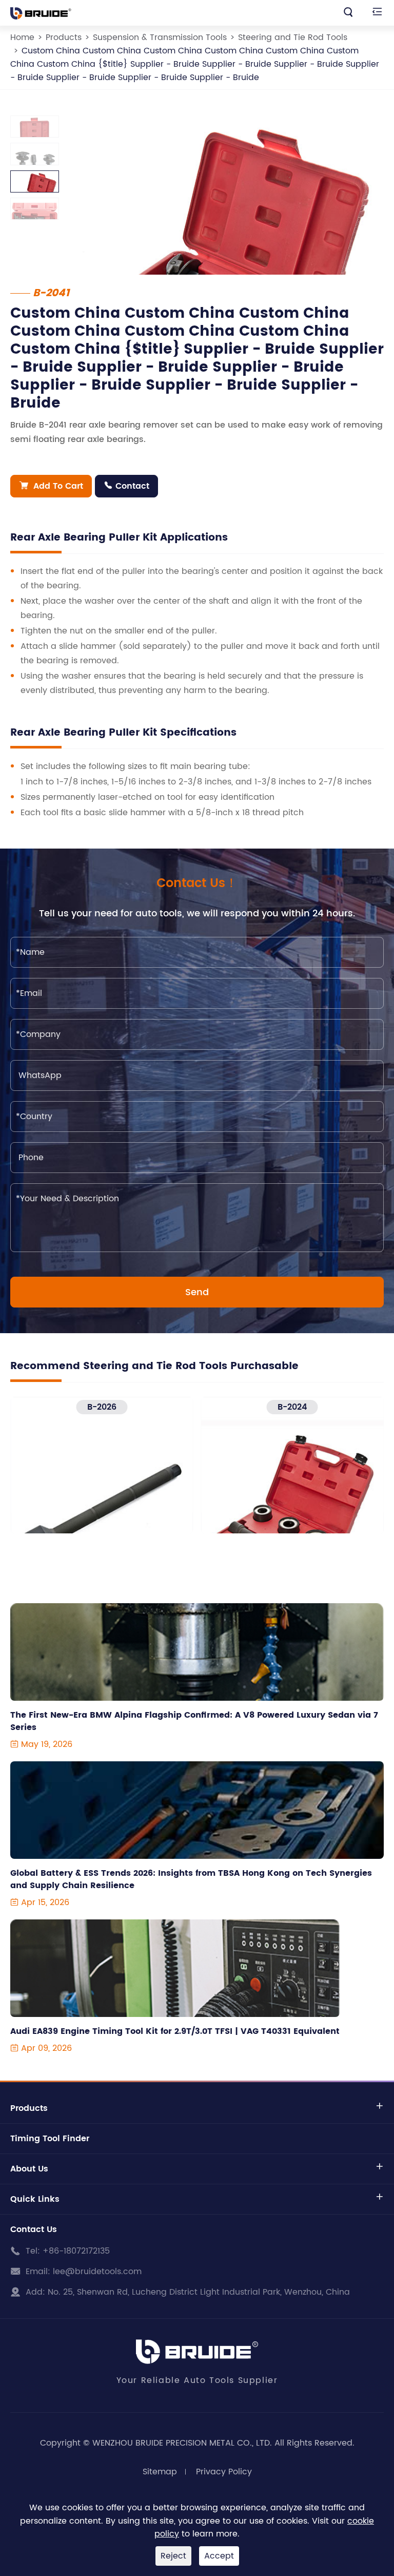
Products (64, 37)
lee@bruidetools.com (97, 2272)
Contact (126, 486)
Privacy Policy (224, 2472)
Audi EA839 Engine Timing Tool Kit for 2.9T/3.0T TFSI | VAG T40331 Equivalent (175, 2031)
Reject (173, 2556)
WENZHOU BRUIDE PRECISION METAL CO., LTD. (182, 2443)
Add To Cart (51, 486)
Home (22, 37)
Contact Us (34, 2229)
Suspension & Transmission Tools (160, 37)
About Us (29, 2169)
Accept (219, 2556)
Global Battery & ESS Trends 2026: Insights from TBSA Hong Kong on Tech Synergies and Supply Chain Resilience (191, 1879)
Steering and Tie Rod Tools (293, 37)
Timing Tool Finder (50, 2139)
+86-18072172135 (76, 2251)
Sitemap (160, 2472)
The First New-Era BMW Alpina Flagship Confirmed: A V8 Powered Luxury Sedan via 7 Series (194, 1721)
